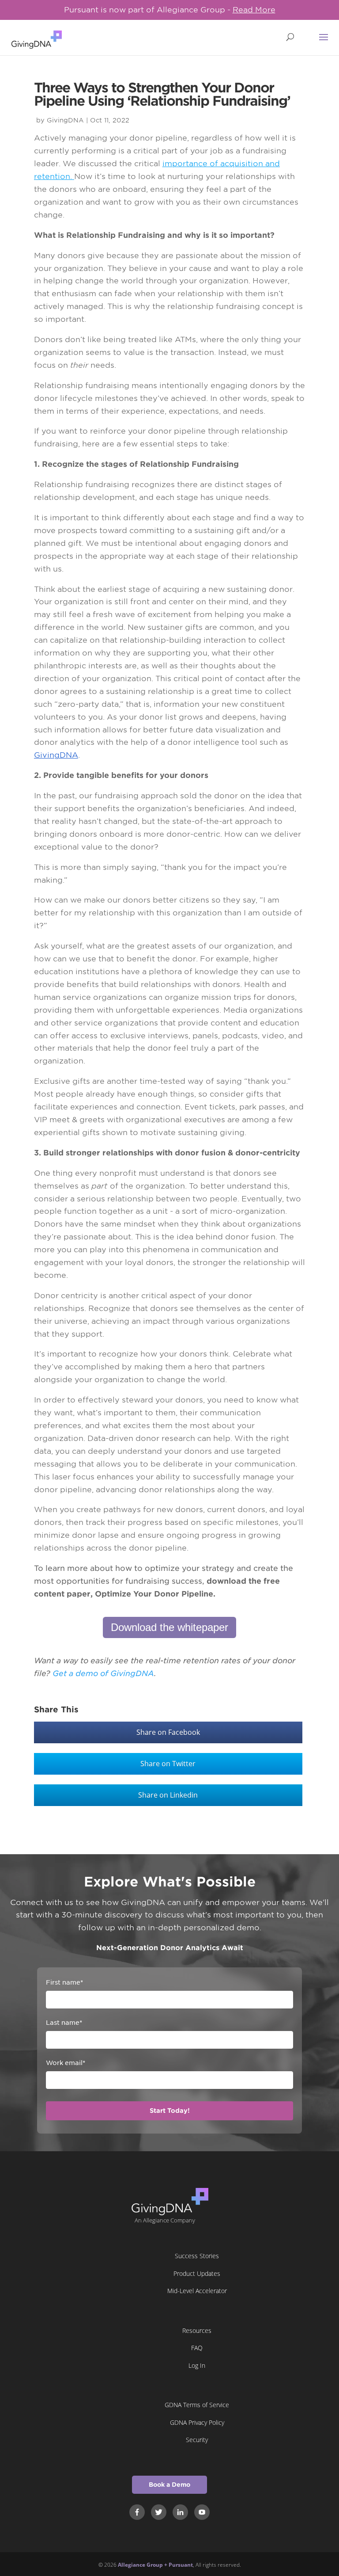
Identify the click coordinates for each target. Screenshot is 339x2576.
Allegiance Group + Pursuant (155, 2565)
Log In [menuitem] (197, 2365)
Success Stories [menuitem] (197, 2256)
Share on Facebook (168, 1732)
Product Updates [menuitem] (197, 2273)
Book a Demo (169, 2485)
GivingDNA (65, 120)
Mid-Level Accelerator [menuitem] (197, 2291)
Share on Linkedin (168, 1795)
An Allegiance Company (165, 2220)
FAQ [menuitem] (197, 2348)
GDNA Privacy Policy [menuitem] (197, 2422)
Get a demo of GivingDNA (103, 1673)
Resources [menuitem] (197, 2330)
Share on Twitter (168, 1764)
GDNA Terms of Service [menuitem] (197, 2405)
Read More (254, 10)
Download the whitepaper (169, 1627)
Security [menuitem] (197, 2440)
